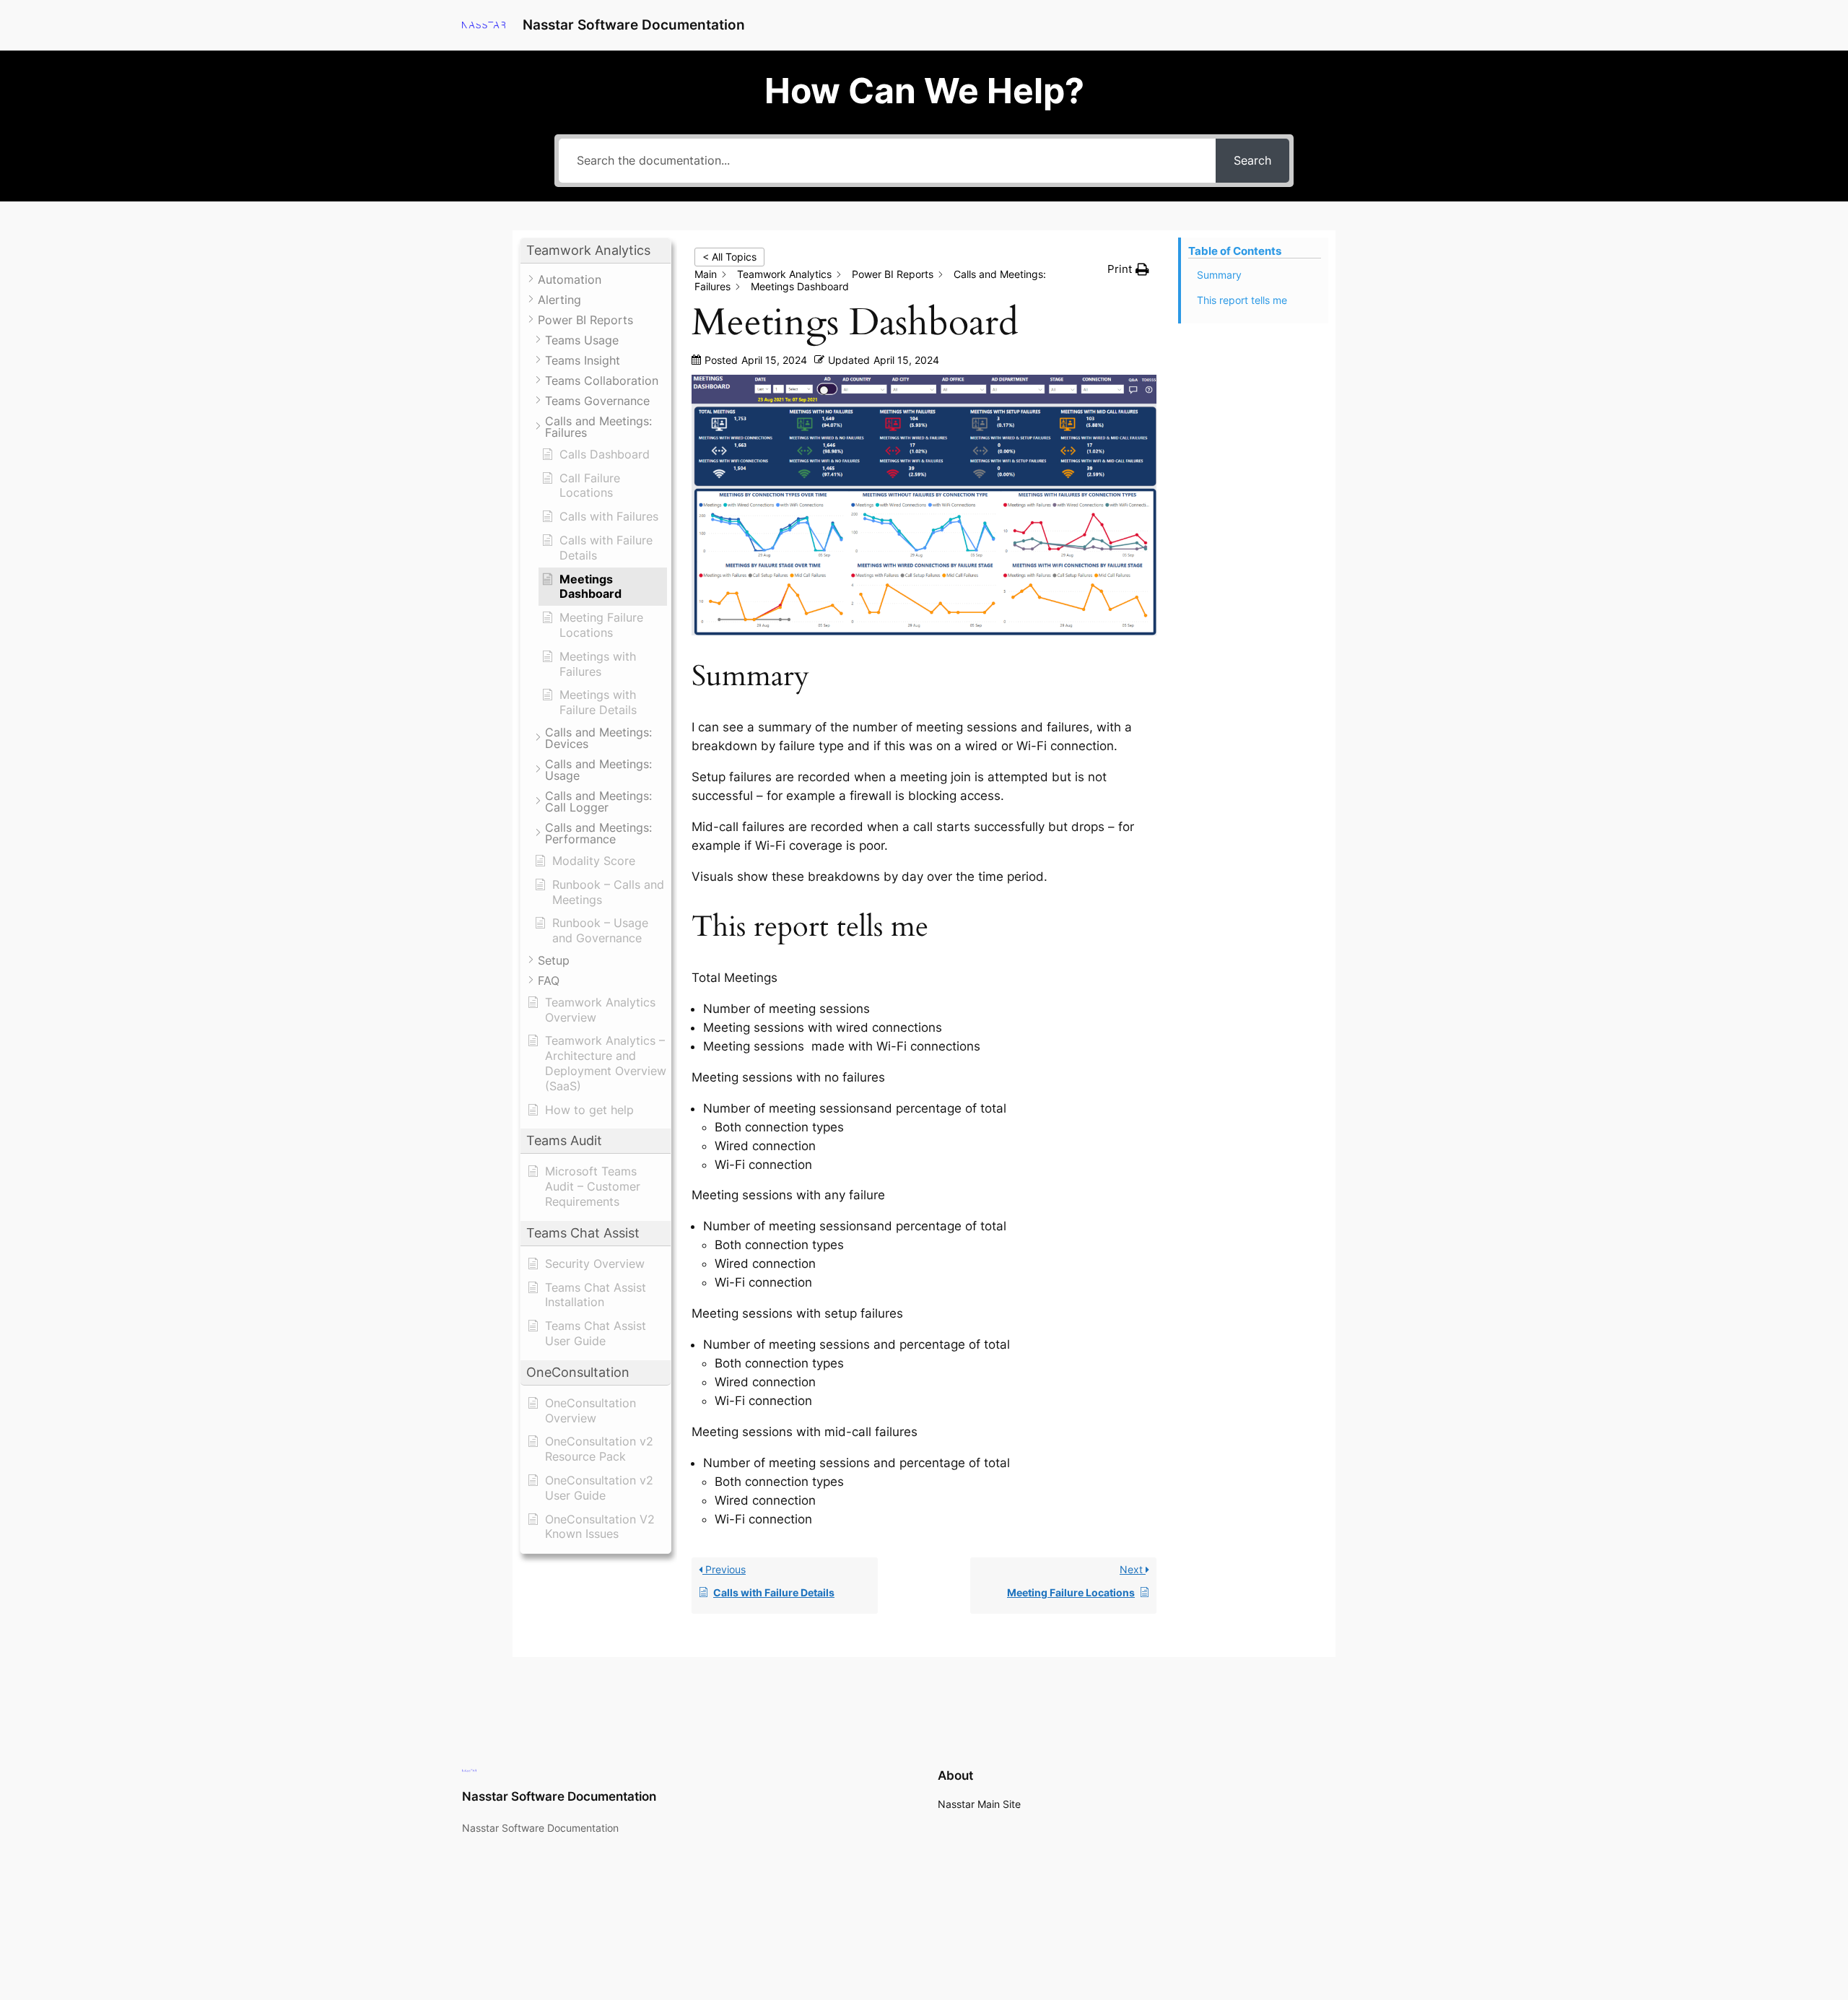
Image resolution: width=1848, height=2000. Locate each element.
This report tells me (1242, 300)
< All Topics (729, 257)
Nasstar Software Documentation (634, 25)
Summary (1219, 275)
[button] (596, 251)
